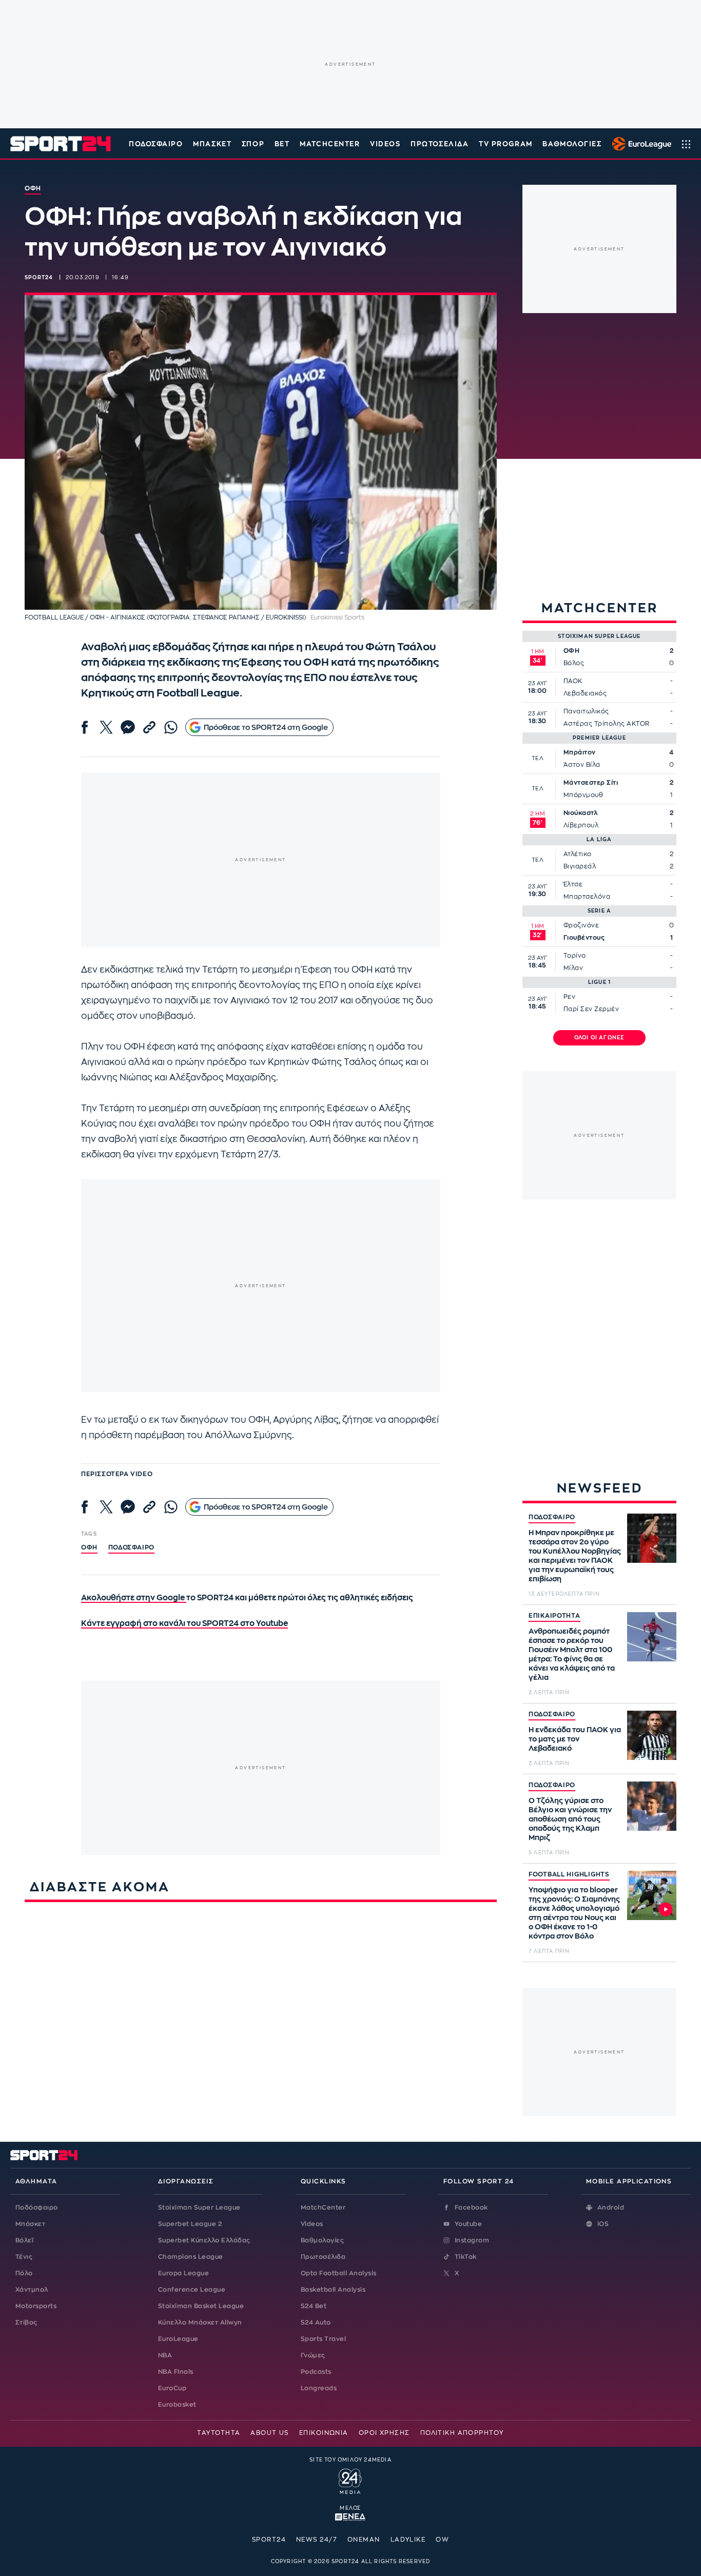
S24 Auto (316, 2322)
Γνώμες (313, 2355)
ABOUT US (270, 2433)
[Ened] (350, 2516)
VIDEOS (385, 144)
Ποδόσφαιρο (156, 144)
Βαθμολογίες (322, 2240)
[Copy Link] (149, 727)
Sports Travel (323, 2339)
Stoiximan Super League (199, 2207)
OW (442, 2540)
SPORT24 (269, 2540)
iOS (603, 2224)
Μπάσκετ (212, 144)
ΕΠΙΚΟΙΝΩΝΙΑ (324, 2433)
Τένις (24, 2257)
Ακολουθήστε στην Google (134, 1598)
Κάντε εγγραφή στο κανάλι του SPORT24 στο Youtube (184, 1624)
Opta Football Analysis (339, 2273)
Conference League (192, 2290)
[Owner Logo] (350, 2480)
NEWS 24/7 (317, 2540)
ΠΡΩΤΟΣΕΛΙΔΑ (440, 144)
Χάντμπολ (32, 2290)
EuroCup (172, 2388)
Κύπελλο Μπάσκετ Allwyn (200, 2322)
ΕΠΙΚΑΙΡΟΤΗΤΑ (554, 1616)
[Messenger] (128, 727)
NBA (165, 2355)
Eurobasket (177, 2405)
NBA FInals (176, 2372)
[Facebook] (85, 727)
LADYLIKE (408, 2540)
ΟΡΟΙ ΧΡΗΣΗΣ (384, 2433)
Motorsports (36, 2306)
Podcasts (316, 2372)
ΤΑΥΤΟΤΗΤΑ (219, 2433)
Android (611, 2207)
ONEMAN (364, 2540)
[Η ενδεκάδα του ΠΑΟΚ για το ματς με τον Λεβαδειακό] (652, 1735)
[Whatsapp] (171, 727)
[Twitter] (106, 727)
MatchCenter (323, 2207)
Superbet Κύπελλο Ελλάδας (204, 2240)
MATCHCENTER (330, 144)
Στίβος (26, 2322)
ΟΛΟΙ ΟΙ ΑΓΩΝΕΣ (600, 1038)
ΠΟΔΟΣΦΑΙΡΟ (552, 1517)
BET (282, 144)
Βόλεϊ (24, 2240)
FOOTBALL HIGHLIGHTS (569, 1874)
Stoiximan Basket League (201, 2306)
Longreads (319, 2388)
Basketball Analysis (333, 2290)
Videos (312, 2224)
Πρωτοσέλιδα (323, 2257)
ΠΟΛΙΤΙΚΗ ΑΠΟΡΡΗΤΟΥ (462, 2433)
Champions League (191, 2257)
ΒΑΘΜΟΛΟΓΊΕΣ (572, 144)
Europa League (183, 2273)
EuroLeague (178, 2339)
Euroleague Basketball (639, 144)
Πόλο (24, 2273)
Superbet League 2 (190, 2224)
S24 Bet (314, 2306)
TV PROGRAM (506, 144)
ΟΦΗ (89, 1547)
